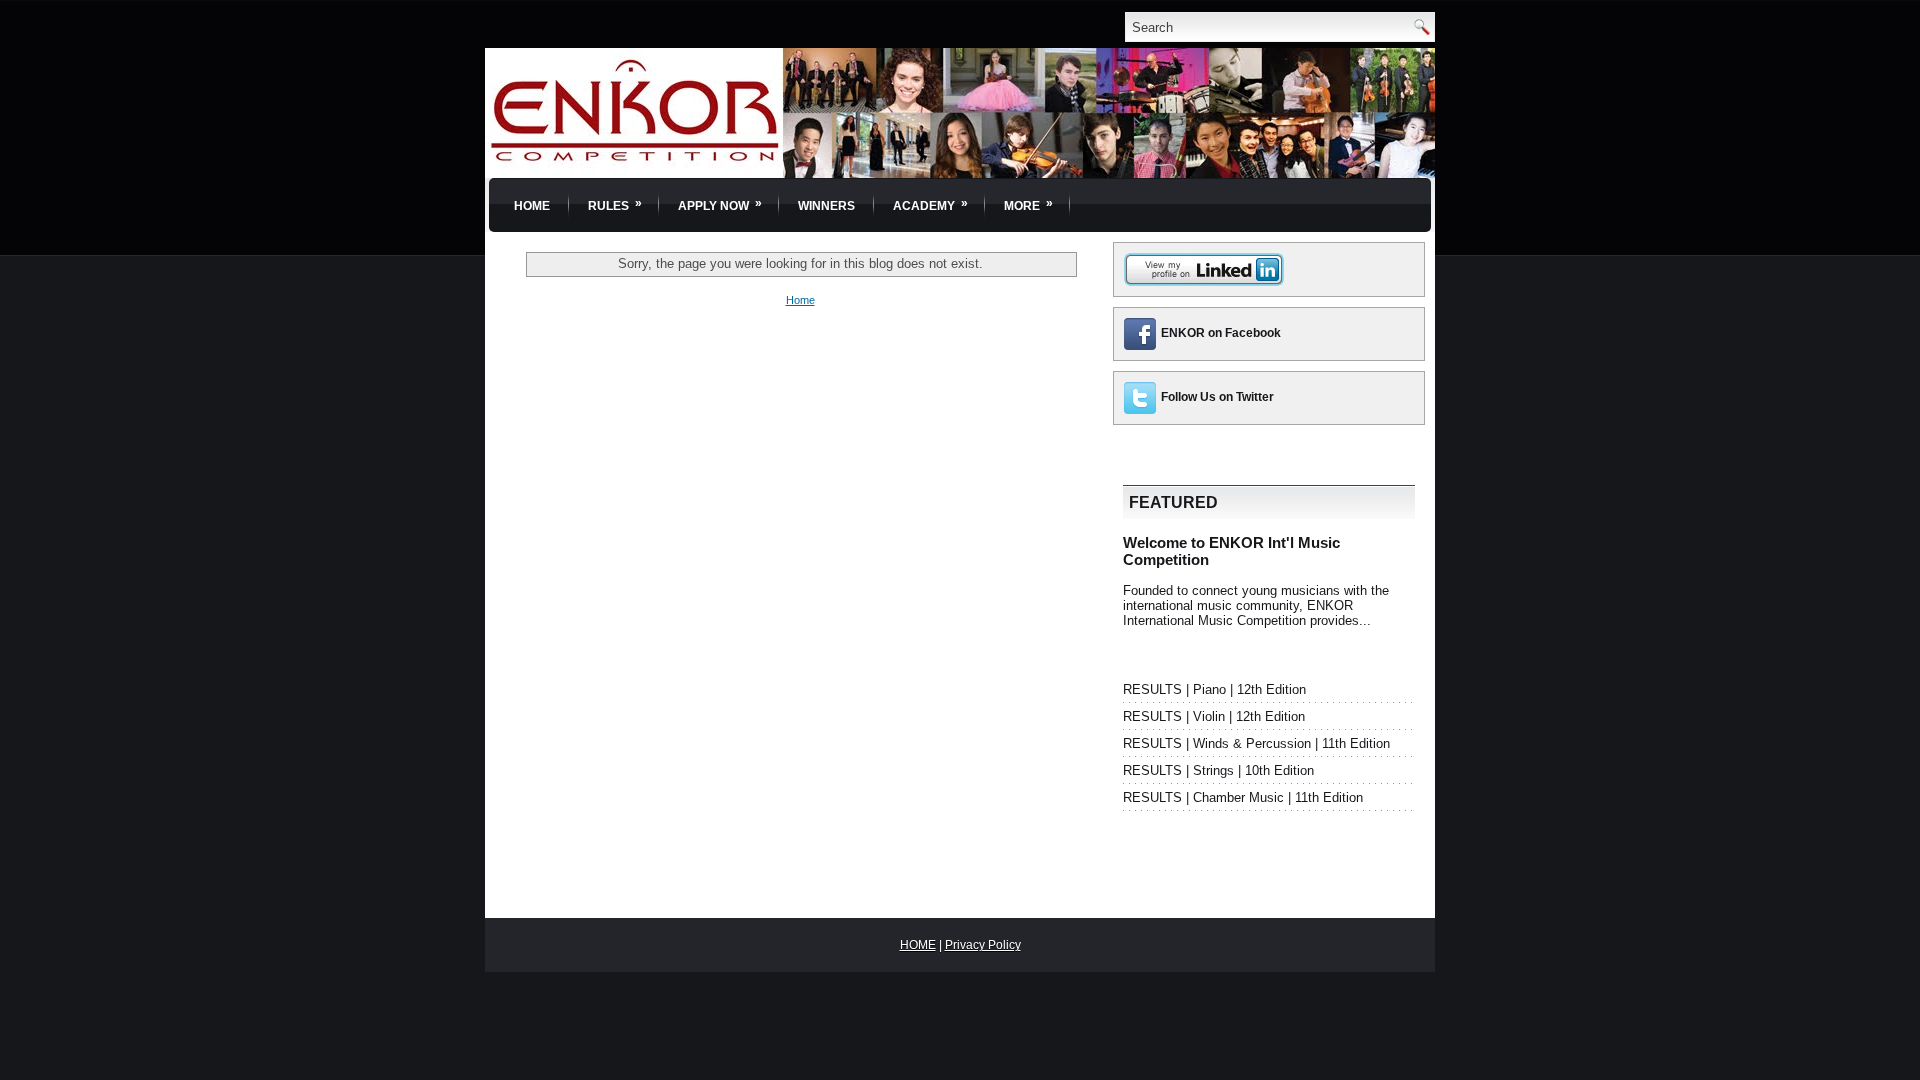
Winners (826, 206)
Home (532, 206)
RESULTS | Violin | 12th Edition (1214, 716)
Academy (930, 204)
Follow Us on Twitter (1217, 397)
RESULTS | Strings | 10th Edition (1218, 770)
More (1028, 204)
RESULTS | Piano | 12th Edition (1214, 689)
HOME (918, 945)
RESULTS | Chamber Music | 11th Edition (1243, 797)
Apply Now (720, 204)
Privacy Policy (983, 945)
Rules (615, 204)
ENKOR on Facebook (1221, 333)
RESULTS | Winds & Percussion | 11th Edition (1256, 743)
